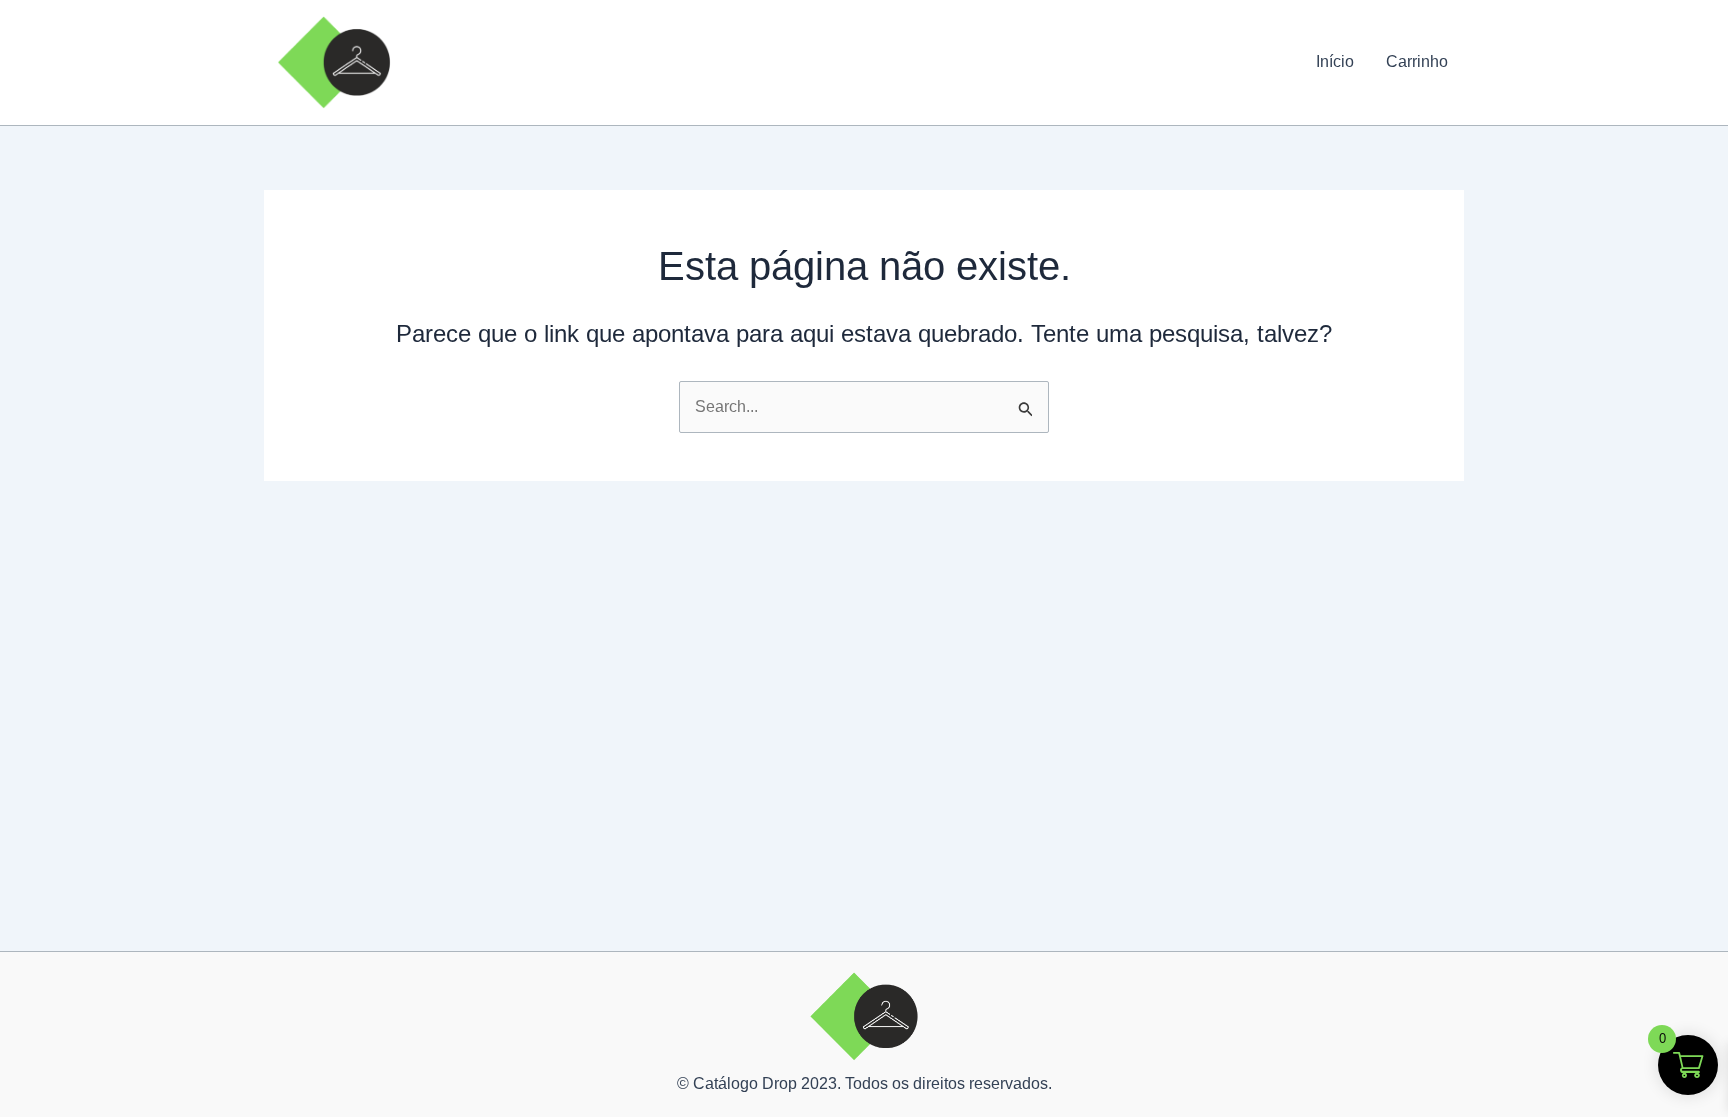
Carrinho (1417, 61)
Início (1335, 61)
